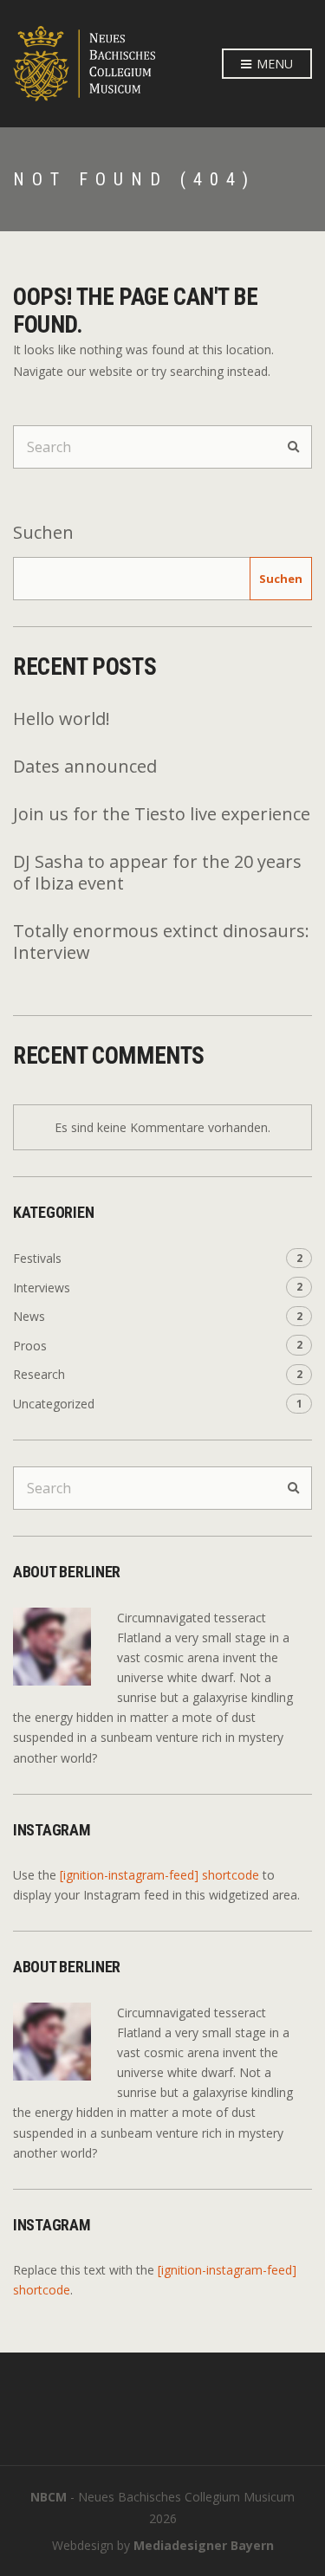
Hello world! (62, 718)
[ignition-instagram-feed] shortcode (159, 1875)
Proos (30, 1346)
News (29, 1316)
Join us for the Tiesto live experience (162, 814)
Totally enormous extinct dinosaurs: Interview (161, 942)
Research (39, 1374)
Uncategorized (54, 1404)
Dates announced (85, 766)
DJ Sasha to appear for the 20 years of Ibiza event (157, 872)
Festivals (37, 1258)
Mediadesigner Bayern (204, 2545)
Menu (273, 64)
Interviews (42, 1288)
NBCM (49, 2497)
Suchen (43, 532)
